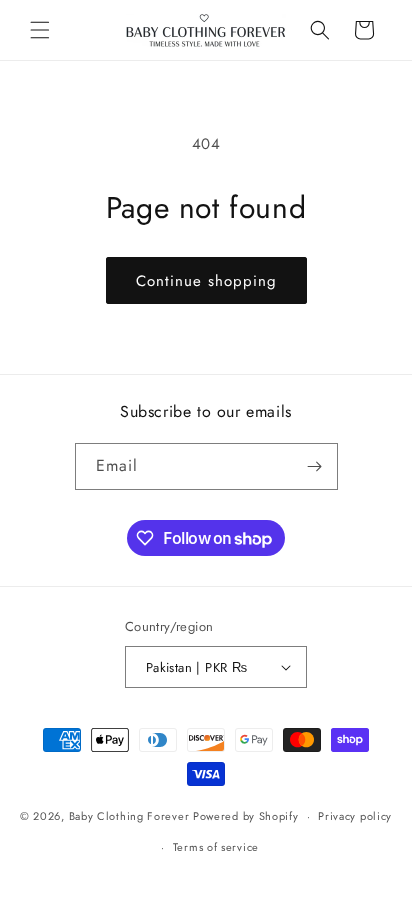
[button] (40, 30)
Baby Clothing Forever (129, 816)
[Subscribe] (315, 466)
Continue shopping (206, 281)
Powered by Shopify (246, 816)
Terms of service (216, 847)
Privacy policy (355, 816)
